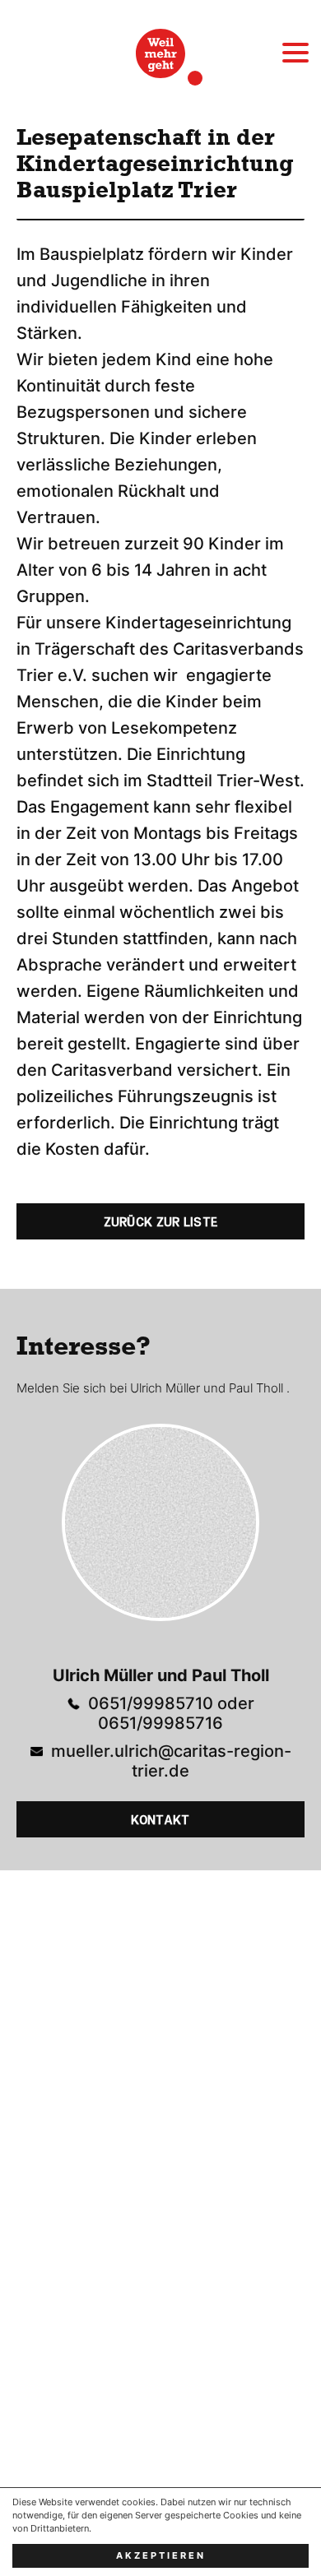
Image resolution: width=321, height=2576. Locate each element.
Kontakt (160, 1820)
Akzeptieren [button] (161, 2556)
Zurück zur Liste (161, 1222)
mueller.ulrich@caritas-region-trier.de (171, 1761)
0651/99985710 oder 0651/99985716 (171, 1713)
